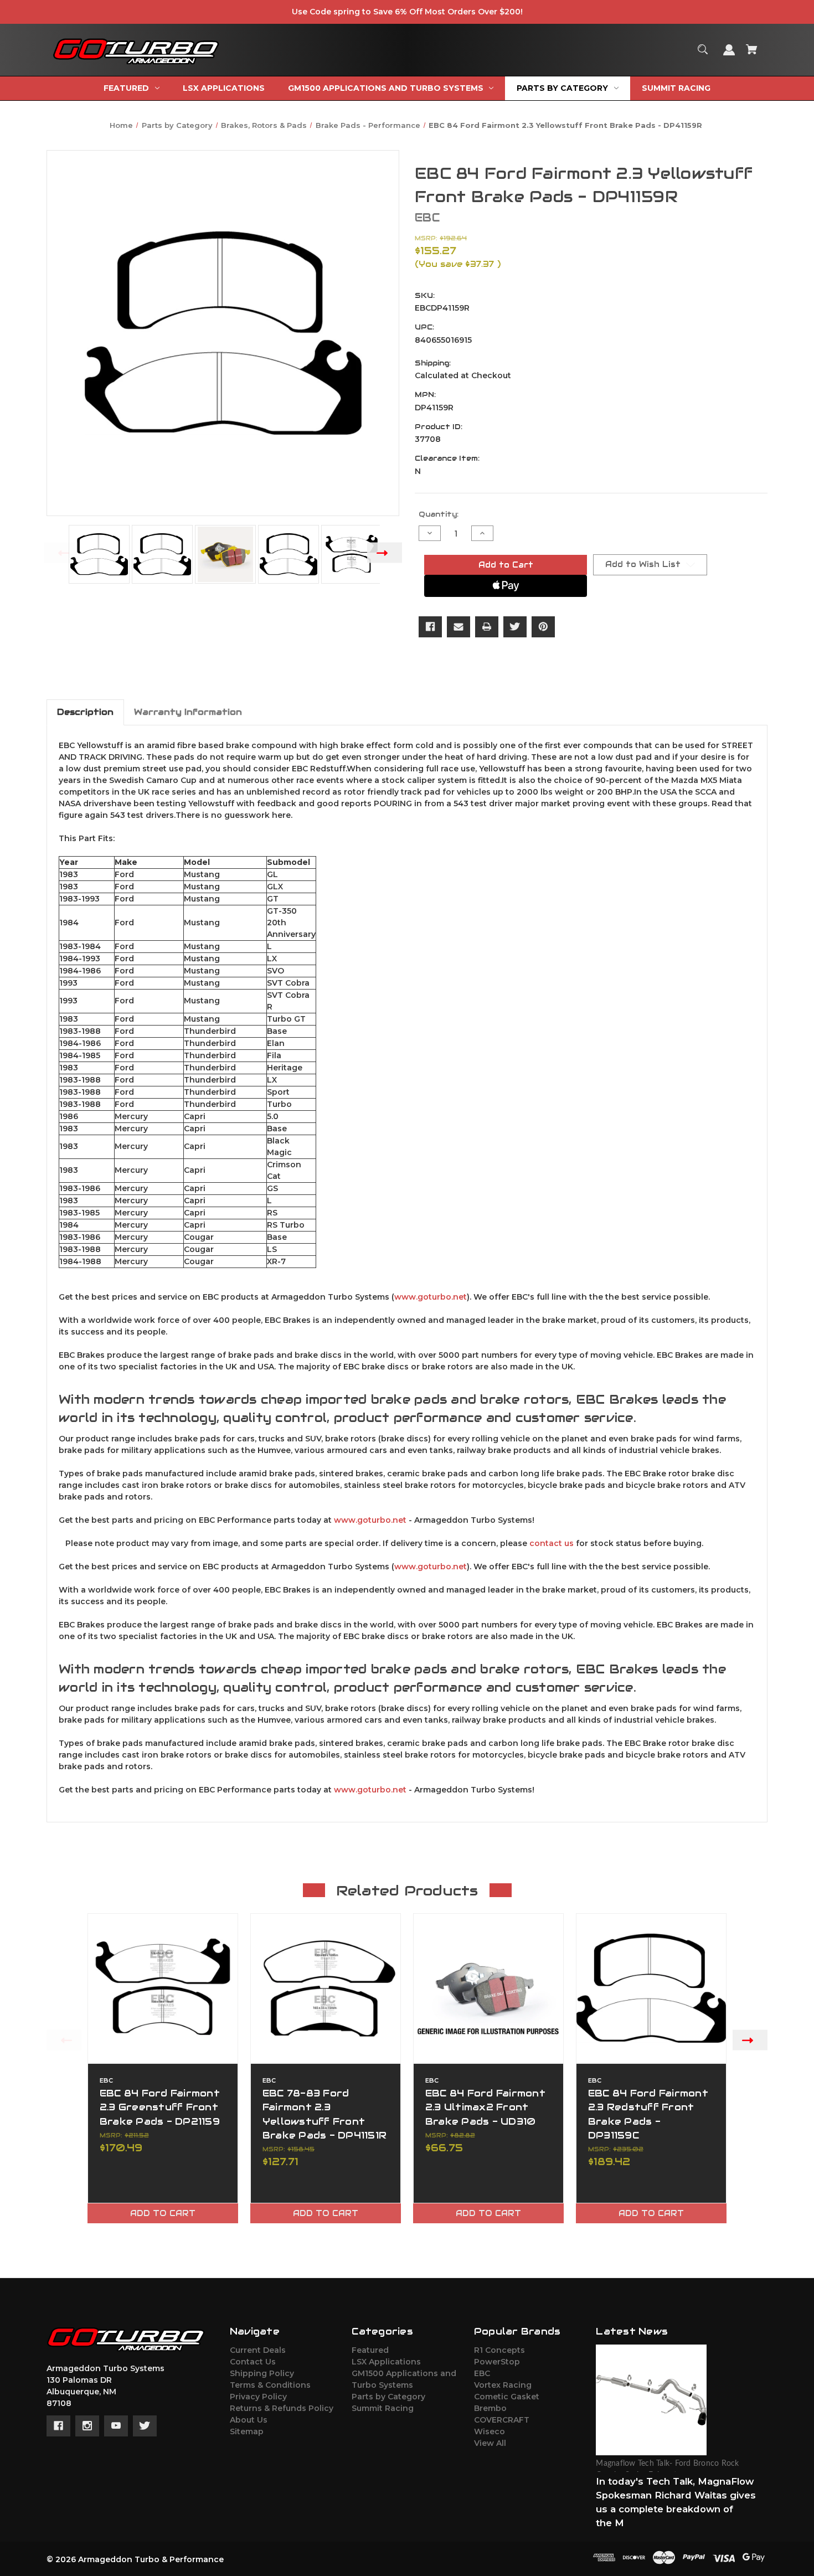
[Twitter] (515, 627)
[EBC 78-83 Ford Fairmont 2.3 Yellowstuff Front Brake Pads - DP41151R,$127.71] (326, 1988)
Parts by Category (388, 2397)
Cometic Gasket (507, 2397)
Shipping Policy (262, 2373)
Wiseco (490, 2431)
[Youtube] (116, 2426)
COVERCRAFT (502, 2420)
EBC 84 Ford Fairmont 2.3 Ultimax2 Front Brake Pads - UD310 (485, 2107)
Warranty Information (188, 712)
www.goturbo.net (431, 1297)
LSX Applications (386, 2362)
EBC (482, 2373)
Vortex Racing (503, 2385)
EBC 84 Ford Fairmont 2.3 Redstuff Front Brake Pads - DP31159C (648, 2114)
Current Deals (258, 2350)
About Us (249, 2420)
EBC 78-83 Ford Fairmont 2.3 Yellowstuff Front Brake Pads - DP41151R (324, 2114)
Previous (61, 552)
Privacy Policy (258, 2397)
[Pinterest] (543, 627)
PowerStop (497, 2362)
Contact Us (253, 2362)
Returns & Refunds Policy (282, 2408)
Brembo (490, 2408)
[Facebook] (430, 627)
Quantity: (439, 514)
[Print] (487, 627)
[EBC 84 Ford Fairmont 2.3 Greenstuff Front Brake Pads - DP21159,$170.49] (163, 1988)
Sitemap (247, 2431)
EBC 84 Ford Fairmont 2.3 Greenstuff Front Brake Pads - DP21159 (160, 2107)
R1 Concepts (499, 2350)
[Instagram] (87, 2426)
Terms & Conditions (270, 2385)
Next (385, 552)
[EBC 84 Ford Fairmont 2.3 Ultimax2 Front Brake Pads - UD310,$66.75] (488, 1988)
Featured (370, 2350)
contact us (552, 1543)
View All (490, 2443)
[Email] (458, 627)
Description (85, 712)
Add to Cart (163, 2213)
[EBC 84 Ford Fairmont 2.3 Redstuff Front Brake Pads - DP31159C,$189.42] (651, 1988)
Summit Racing (383, 2408)
